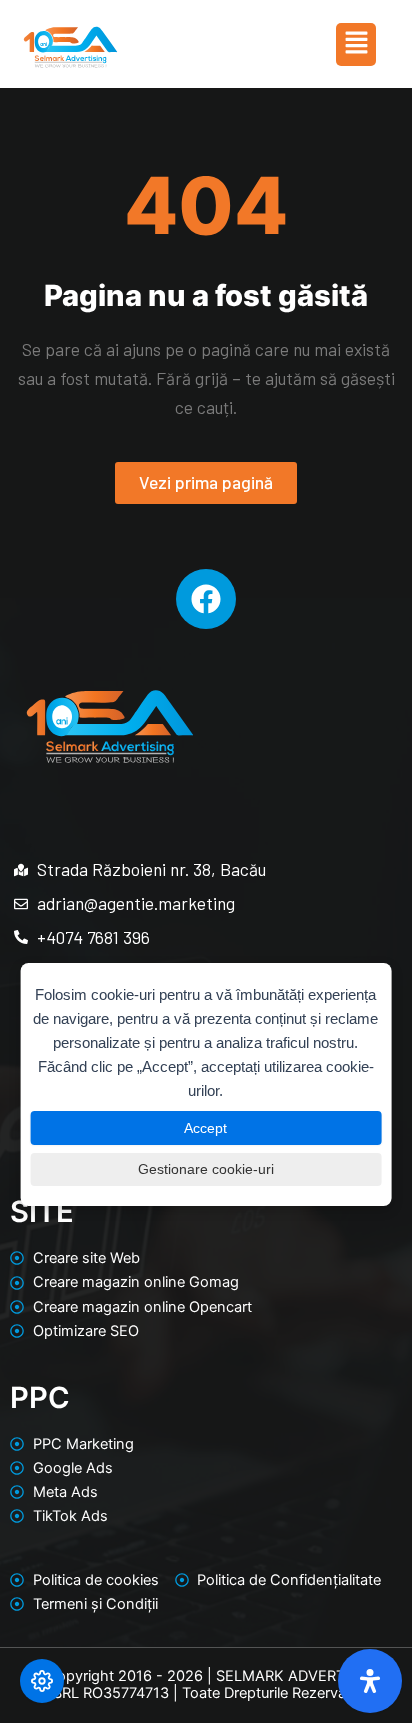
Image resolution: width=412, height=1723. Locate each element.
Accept (205, 1128)
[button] (356, 44)
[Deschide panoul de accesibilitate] (370, 1681)
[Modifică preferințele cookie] (42, 1681)
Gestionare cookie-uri (206, 1169)
